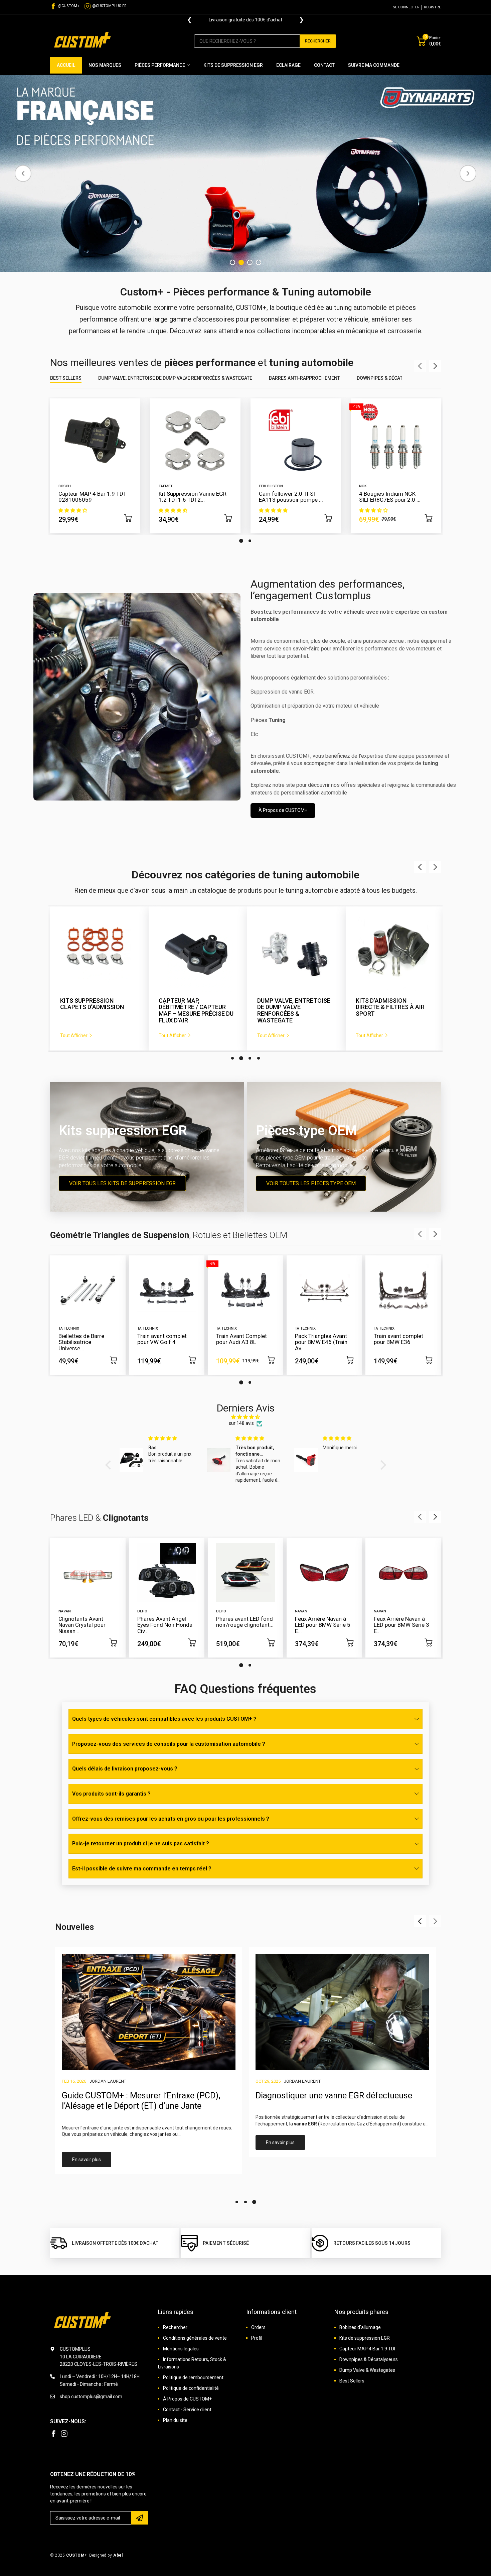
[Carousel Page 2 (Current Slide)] (241, 1058)
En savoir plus (87, 2160)
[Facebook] (53, 2434)
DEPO (142, 1611)
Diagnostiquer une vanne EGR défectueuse (334, 2096)
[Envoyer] (140, 2518)
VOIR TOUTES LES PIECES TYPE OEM (311, 1183)
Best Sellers (66, 378)
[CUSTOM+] (84, 41)
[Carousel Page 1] (232, 262)
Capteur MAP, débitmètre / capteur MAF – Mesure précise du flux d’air (98, 1011)
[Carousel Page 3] (250, 1058)
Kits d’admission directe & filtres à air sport (292, 1007)
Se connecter (406, 7)
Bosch (65, 486)
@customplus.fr (109, 6)
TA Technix (69, 1328)
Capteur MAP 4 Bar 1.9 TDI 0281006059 (92, 497)
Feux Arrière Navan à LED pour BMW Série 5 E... (323, 1625)
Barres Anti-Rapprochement (304, 378)
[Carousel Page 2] (241, 262)
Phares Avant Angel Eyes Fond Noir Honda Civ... (165, 1625)
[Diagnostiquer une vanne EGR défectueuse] (342, 2012)
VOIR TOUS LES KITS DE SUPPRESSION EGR (122, 1183)
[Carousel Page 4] (259, 262)
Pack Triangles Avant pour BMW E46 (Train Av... (321, 1342)
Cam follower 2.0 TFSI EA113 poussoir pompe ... (291, 497)
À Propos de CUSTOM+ (283, 810)
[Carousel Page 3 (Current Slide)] (250, 262)
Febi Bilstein (271, 486)
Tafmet (166, 486)
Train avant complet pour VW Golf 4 (162, 1339)
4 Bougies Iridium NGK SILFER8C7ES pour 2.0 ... (390, 497)
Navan (65, 1611)
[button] (110, 1465)
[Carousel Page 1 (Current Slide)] (241, 541)
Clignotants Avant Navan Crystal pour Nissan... (82, 1625)
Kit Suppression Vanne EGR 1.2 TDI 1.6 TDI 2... (193, 497)
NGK (363, 486)
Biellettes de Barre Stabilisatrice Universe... (81, 1342)
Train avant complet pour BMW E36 (398, 1339)
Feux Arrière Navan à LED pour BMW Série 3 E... (401, 1625)
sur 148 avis (241, 1423)
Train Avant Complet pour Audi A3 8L (241, 1339)
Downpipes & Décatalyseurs (390, 378)
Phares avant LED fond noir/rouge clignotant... (245, 1622)
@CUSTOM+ (69, 6)
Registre (432, 7)
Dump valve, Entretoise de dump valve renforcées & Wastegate (175, 378)
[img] (246, 1417)
